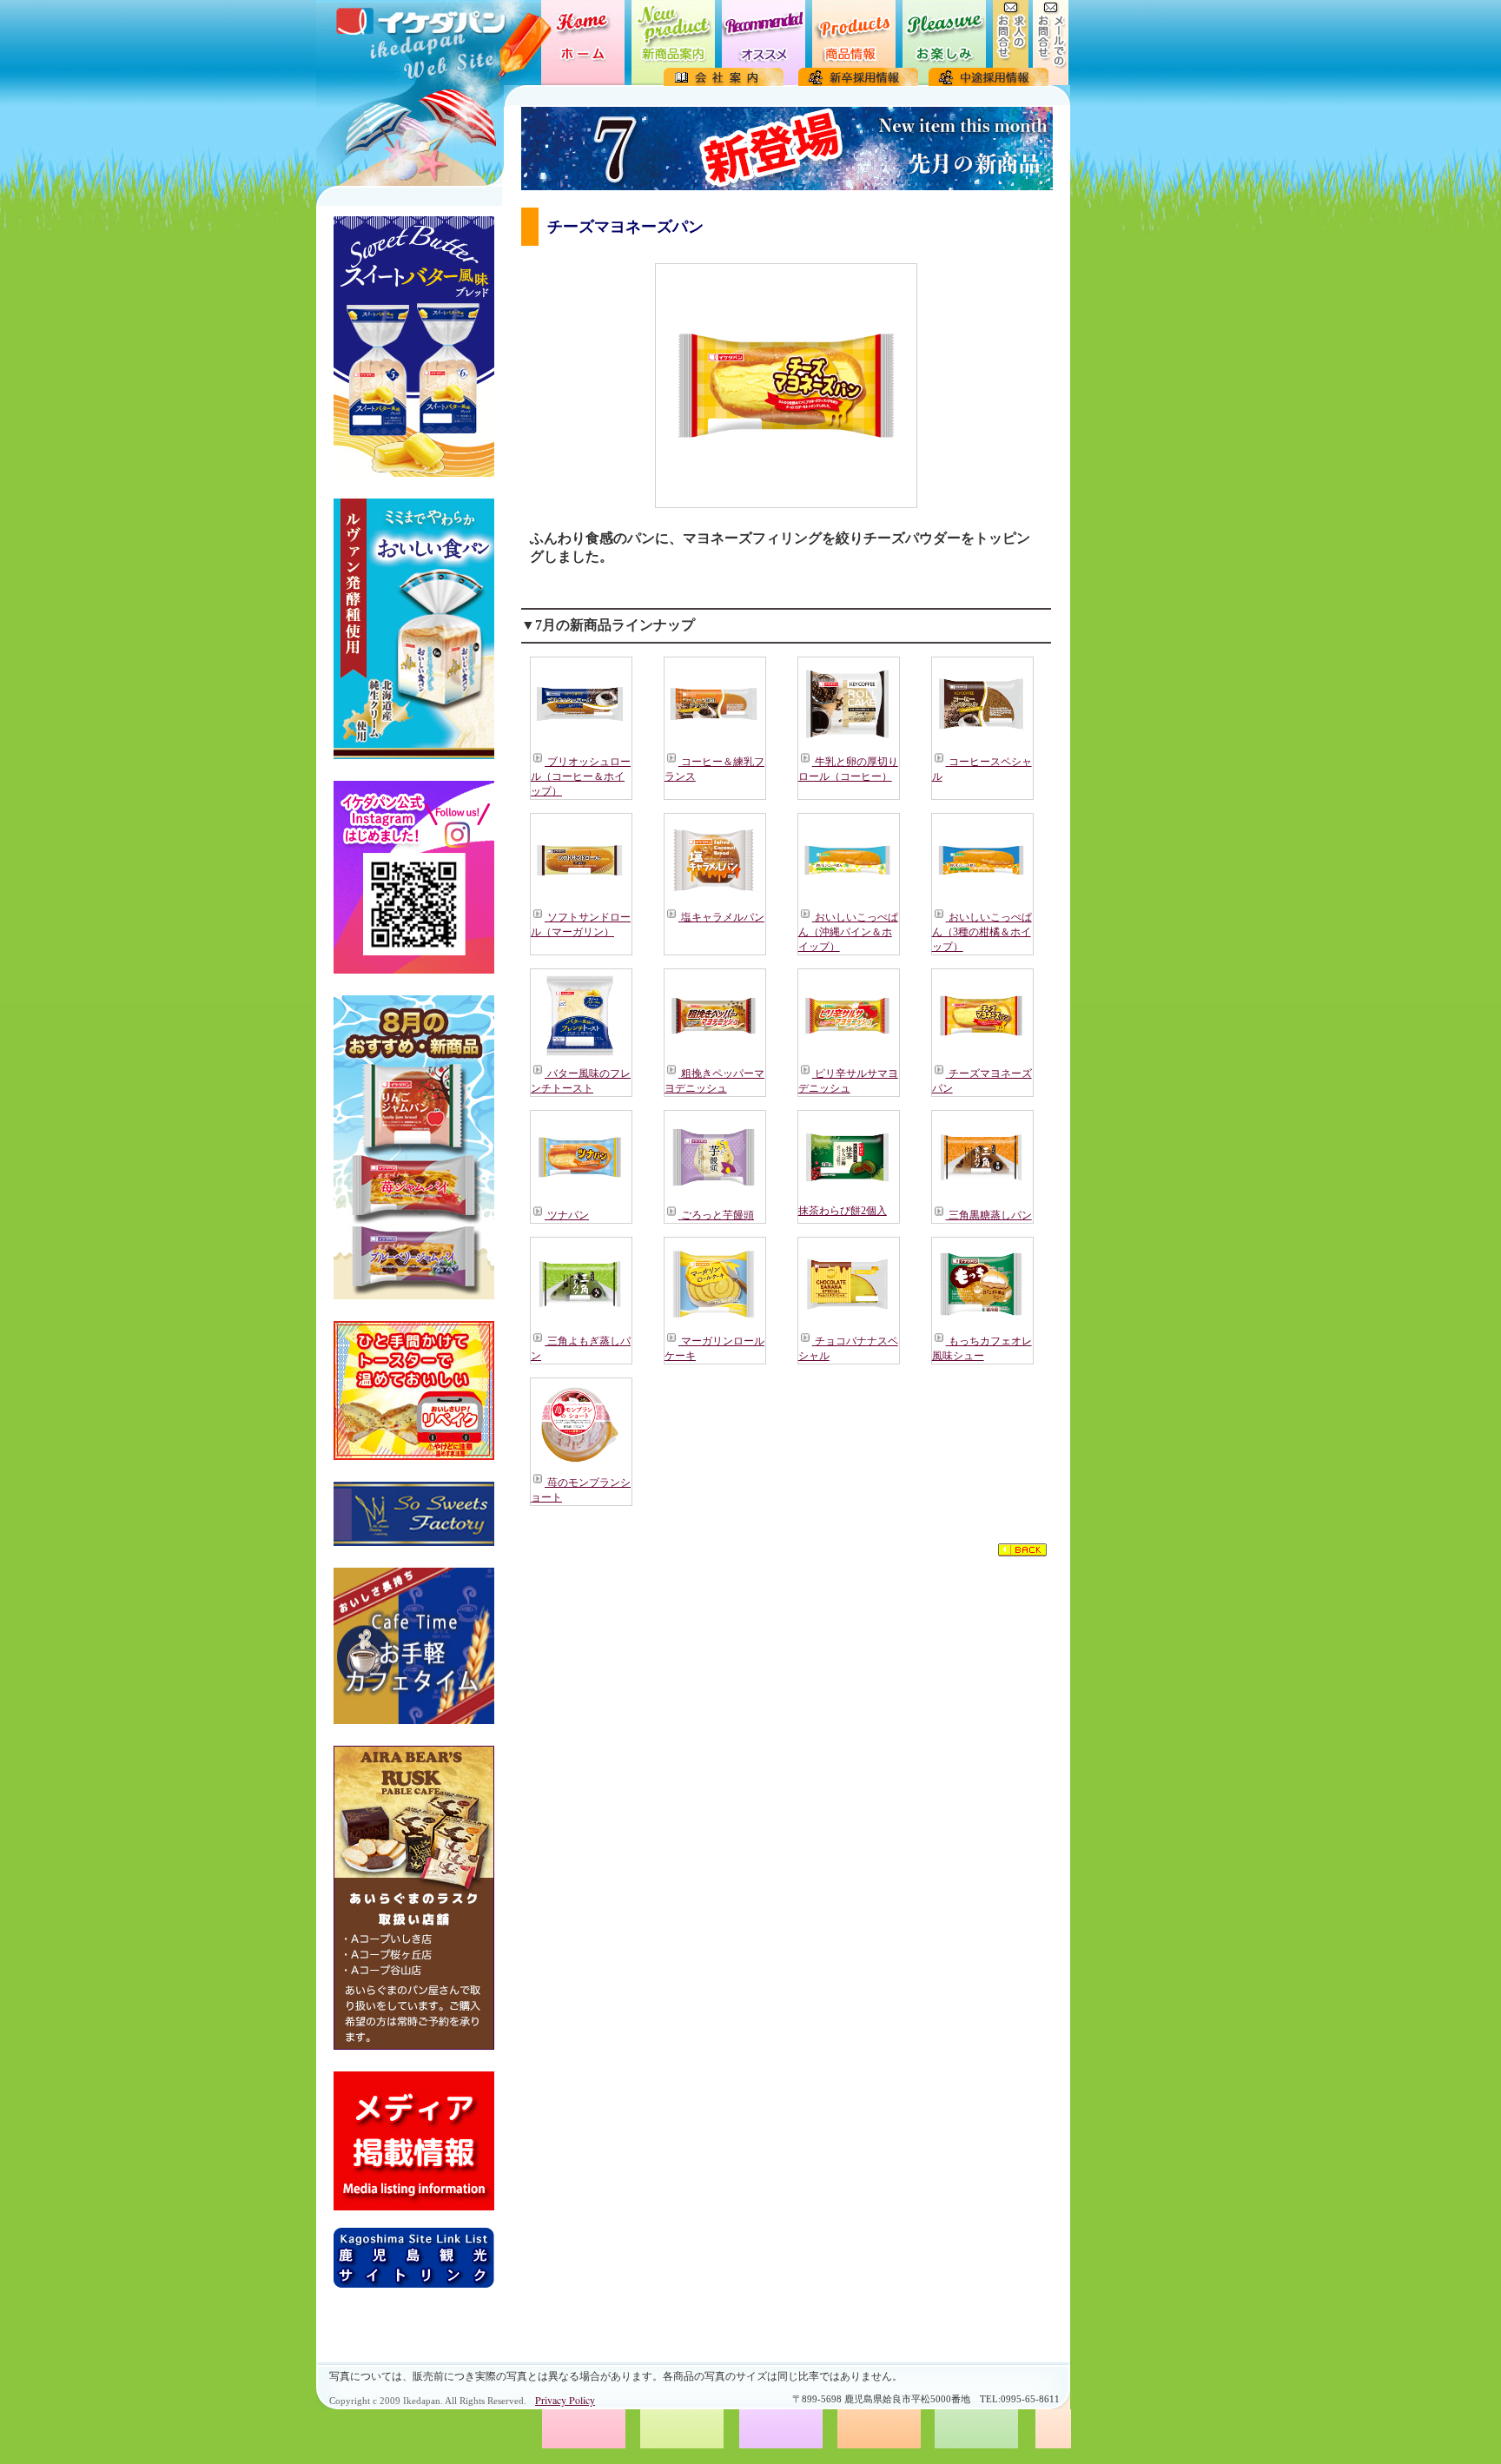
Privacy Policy (565, 2400)
